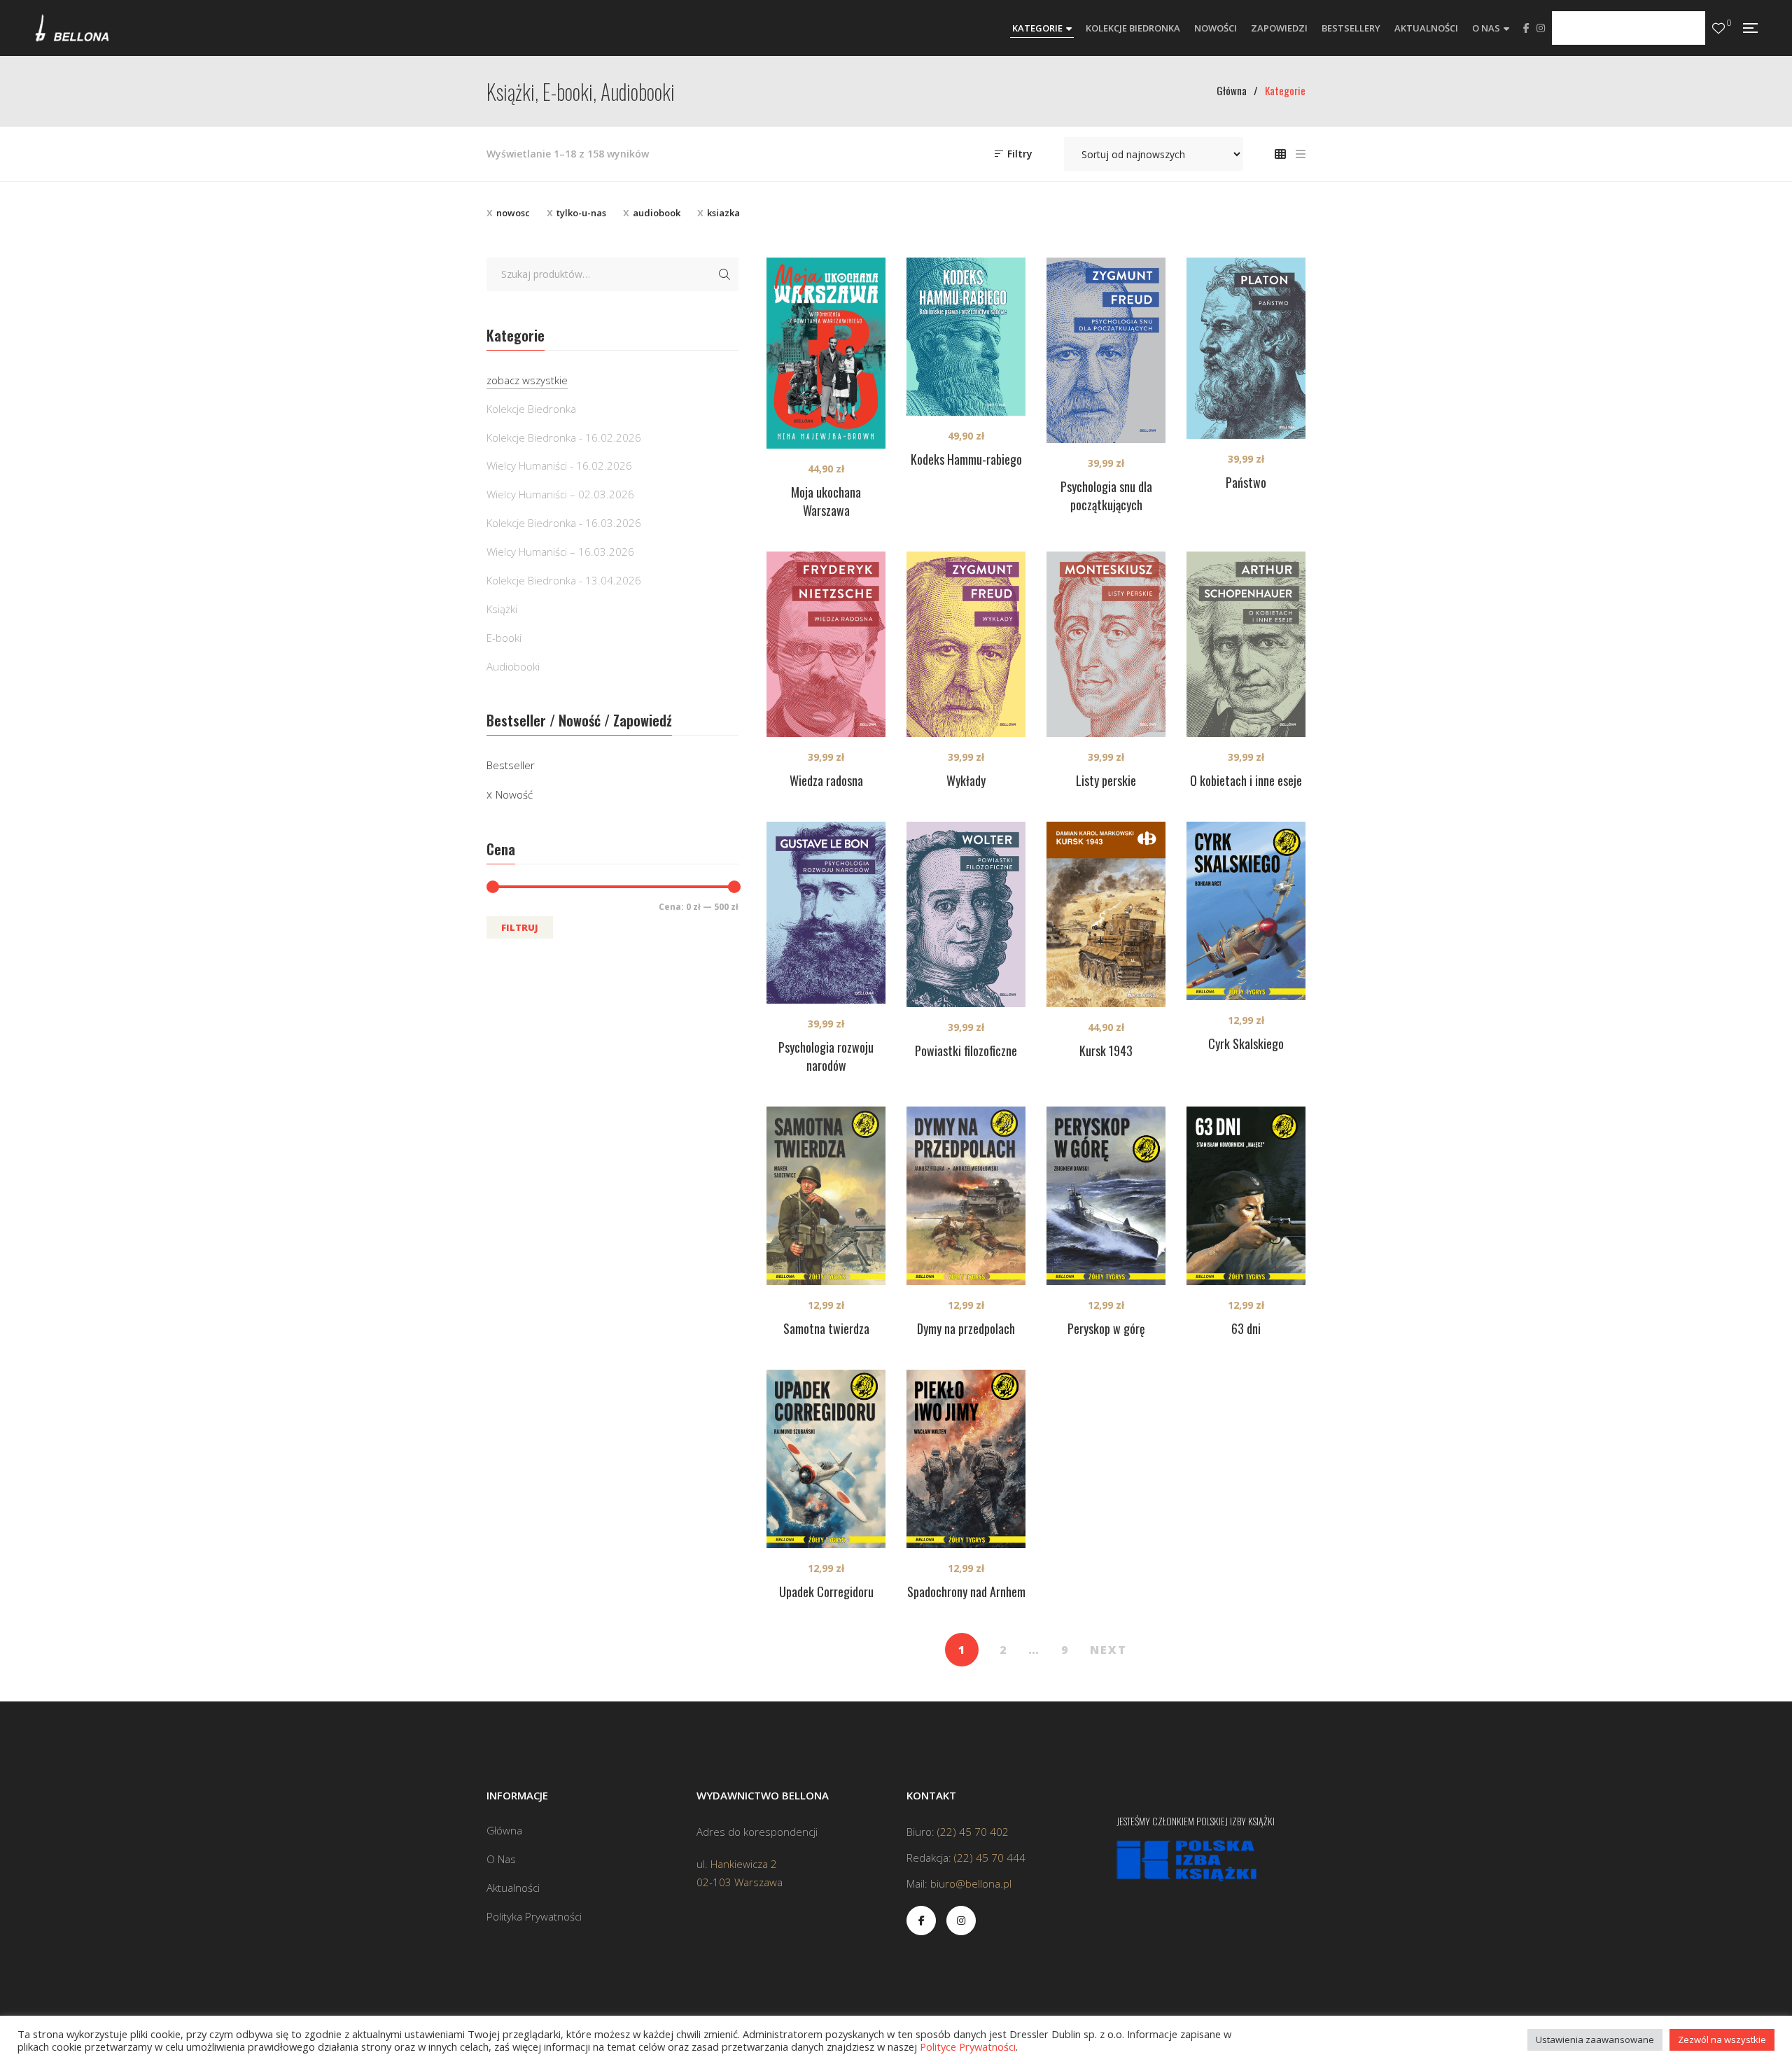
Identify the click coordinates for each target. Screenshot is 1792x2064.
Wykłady (966, 780)
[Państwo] (1246, 349)
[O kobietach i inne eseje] (1246, 644)
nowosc (513, 213)
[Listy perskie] (1106, 644)
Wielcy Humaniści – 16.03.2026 (560, 552)
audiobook (657, 213)
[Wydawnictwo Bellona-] (72, 28)
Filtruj (520, 927)
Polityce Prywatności (968, 2047)
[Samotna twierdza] (826, 1196)
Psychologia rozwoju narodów (826, 1056)
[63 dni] (1246, 1196)
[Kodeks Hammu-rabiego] (966, 337)
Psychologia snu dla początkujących (1106, 496)
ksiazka (723, 213)
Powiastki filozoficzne (966, 1051)
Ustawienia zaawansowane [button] (1595, 2040)
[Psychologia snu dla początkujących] (1106, 350)
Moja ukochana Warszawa (826, 501)
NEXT (1108, 1650)
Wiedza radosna (826, 780)
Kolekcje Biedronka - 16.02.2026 (564, 437)
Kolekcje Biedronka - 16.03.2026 (564, 523)
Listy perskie (1106, 780)
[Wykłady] (966, 644)
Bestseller (511, 765)
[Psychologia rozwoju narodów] (826, 913)
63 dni (1246, 1328)
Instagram (1541, 28)
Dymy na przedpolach (966, 1328)
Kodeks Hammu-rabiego (966, 459)
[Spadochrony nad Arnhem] (966, 1459)
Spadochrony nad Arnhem (966, 1592)
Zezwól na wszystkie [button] (1722, 2040)
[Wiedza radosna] (826, 644)
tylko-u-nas (581, 213)
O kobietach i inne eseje (1246, 780)
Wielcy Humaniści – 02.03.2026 (560, 494)
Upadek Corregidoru (826, 1592)
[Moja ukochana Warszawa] (826, 353)
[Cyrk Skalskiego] (1246, 911)
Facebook (1526, 28)
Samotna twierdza (826, 1328)
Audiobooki (513, 666)
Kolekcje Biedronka (531, 409)
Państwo (1246, 482)
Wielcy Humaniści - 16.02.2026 (559, 465)
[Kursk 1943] (1106, 914)
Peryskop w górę (1106, 1328)
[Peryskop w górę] (1106, 1196)
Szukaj (724, 274)
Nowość (514, 794)
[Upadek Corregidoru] (826, 1459)
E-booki (504, 638)
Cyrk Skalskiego (1246, 1044)
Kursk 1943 (1106, 1051)
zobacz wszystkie (527, 380)
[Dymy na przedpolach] (966, 1196)
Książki (502, 609)
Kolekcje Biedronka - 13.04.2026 (564, 580)
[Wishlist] (1718, 28)
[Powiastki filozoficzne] (966, 914)
